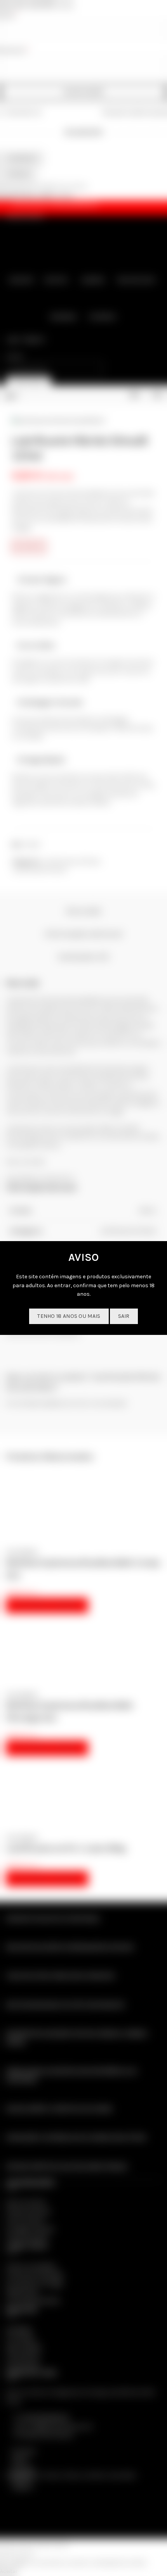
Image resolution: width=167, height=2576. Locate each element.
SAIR (124, 1316)
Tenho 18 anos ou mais (69, 1316)
